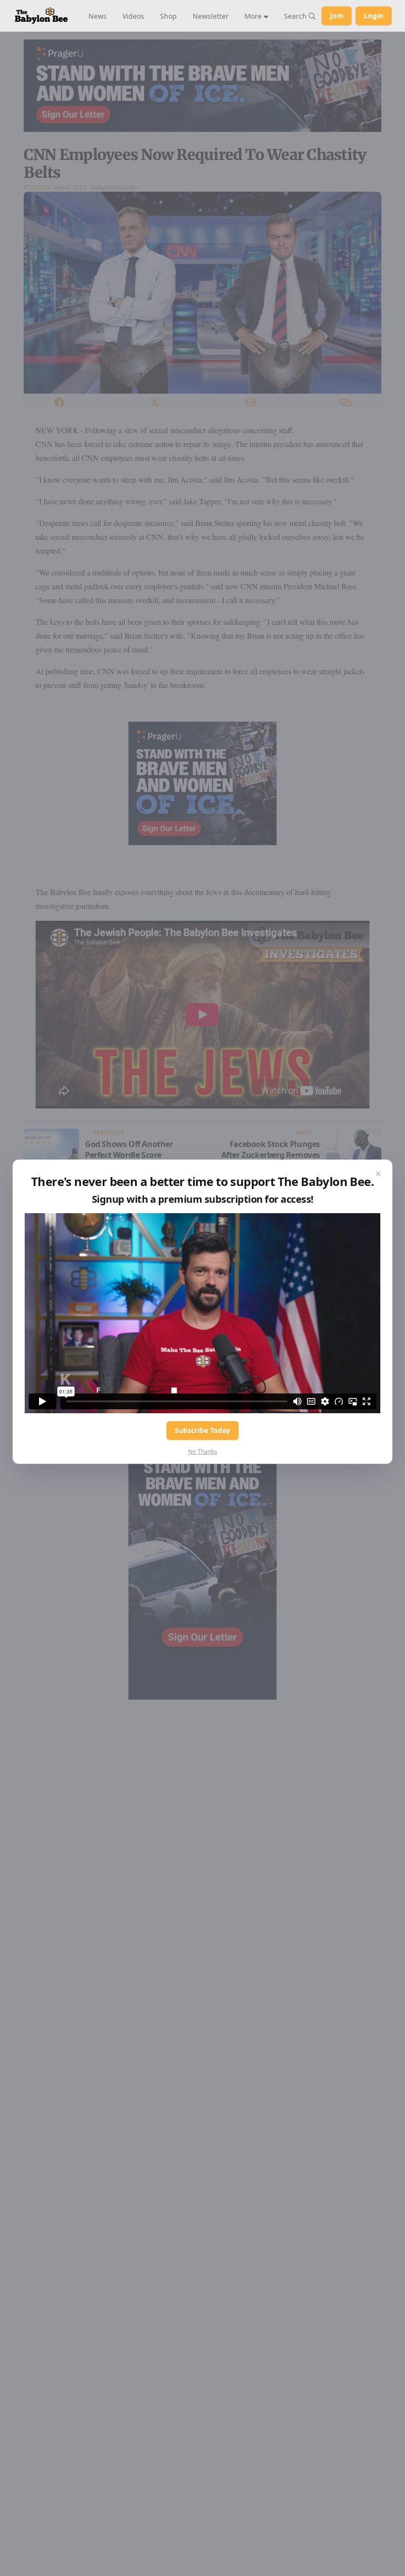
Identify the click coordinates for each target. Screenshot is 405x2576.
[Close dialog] (378, 1174)
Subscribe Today (202, 1430)
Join (337, 16)
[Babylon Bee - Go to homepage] (41, 16)
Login (374, 16)
